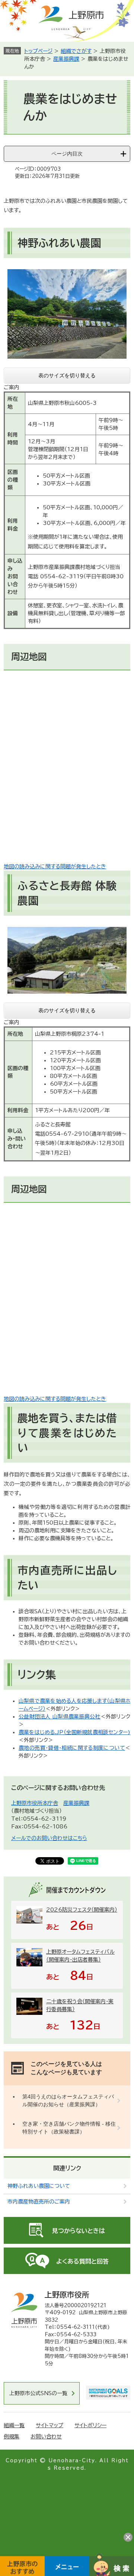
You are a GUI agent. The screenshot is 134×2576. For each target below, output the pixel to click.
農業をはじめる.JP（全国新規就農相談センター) (74, 1732)
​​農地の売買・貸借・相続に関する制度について (72, 1748)
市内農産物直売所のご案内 (39, 2202)
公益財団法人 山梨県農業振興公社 (60, 1717)
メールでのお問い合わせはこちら (49, 1838)
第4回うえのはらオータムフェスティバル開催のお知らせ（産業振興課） (68, 2100)
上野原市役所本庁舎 (35, 1803)
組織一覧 (14, 2425)
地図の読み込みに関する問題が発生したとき (55, 866)
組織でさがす (76, 51)
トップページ (38, 51)
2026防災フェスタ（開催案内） (82, 1910)
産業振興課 (66, 59)
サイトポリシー (90, 2425)
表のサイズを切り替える (67, 375)
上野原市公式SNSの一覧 (38, 2393)
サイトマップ (50, 2425)
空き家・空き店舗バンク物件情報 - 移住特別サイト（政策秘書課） (69, 2128)
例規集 (12, 2437)
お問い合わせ (46, 2437)
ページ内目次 (67, 154)
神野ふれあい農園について (39, 2186)
